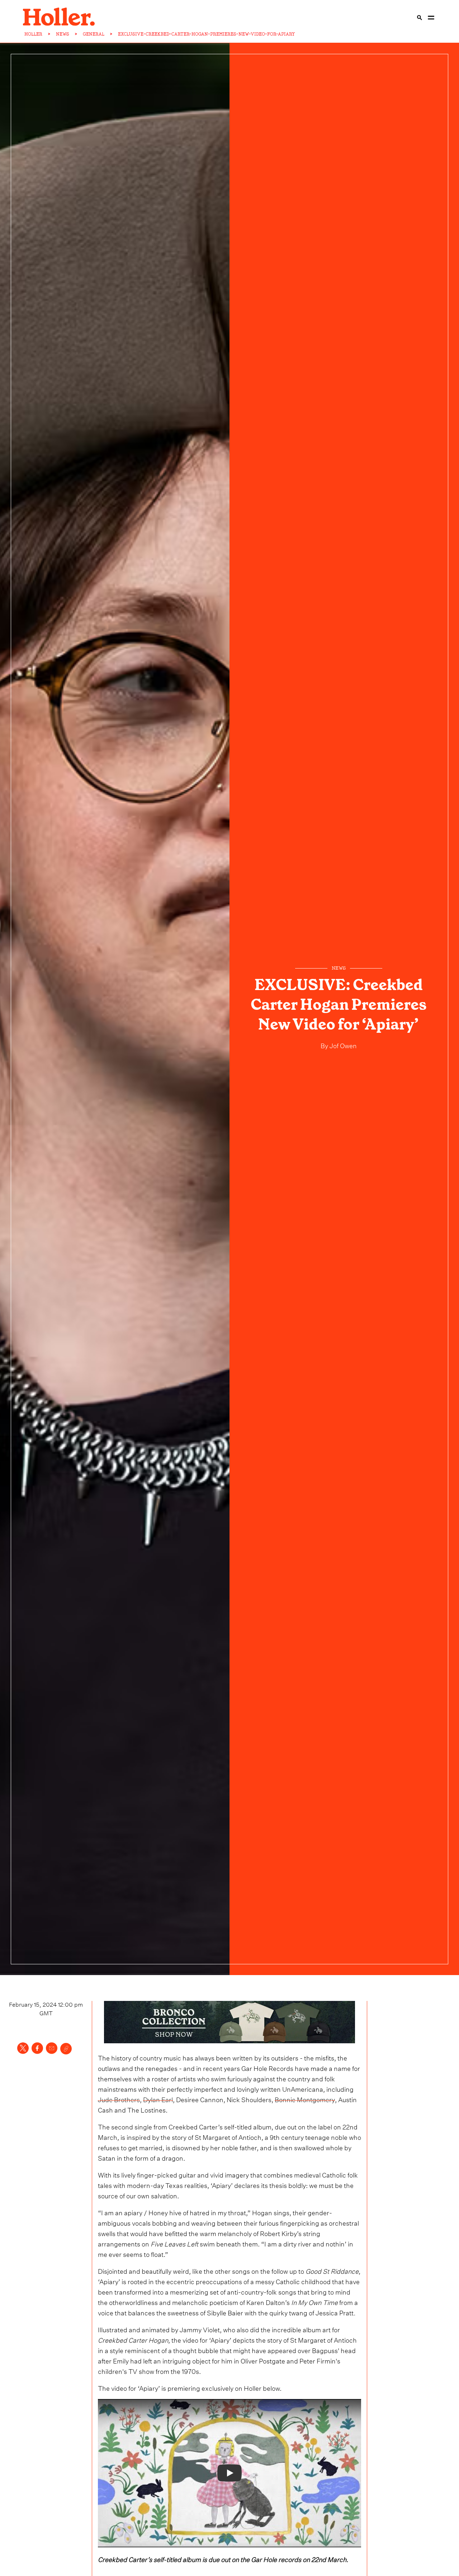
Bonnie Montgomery (305, 2099)
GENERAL (94, 34)
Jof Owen (342, 1045)
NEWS (63, 34)
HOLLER (33, 34)
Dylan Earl (158, 2099)
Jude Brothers (119, 2099)
